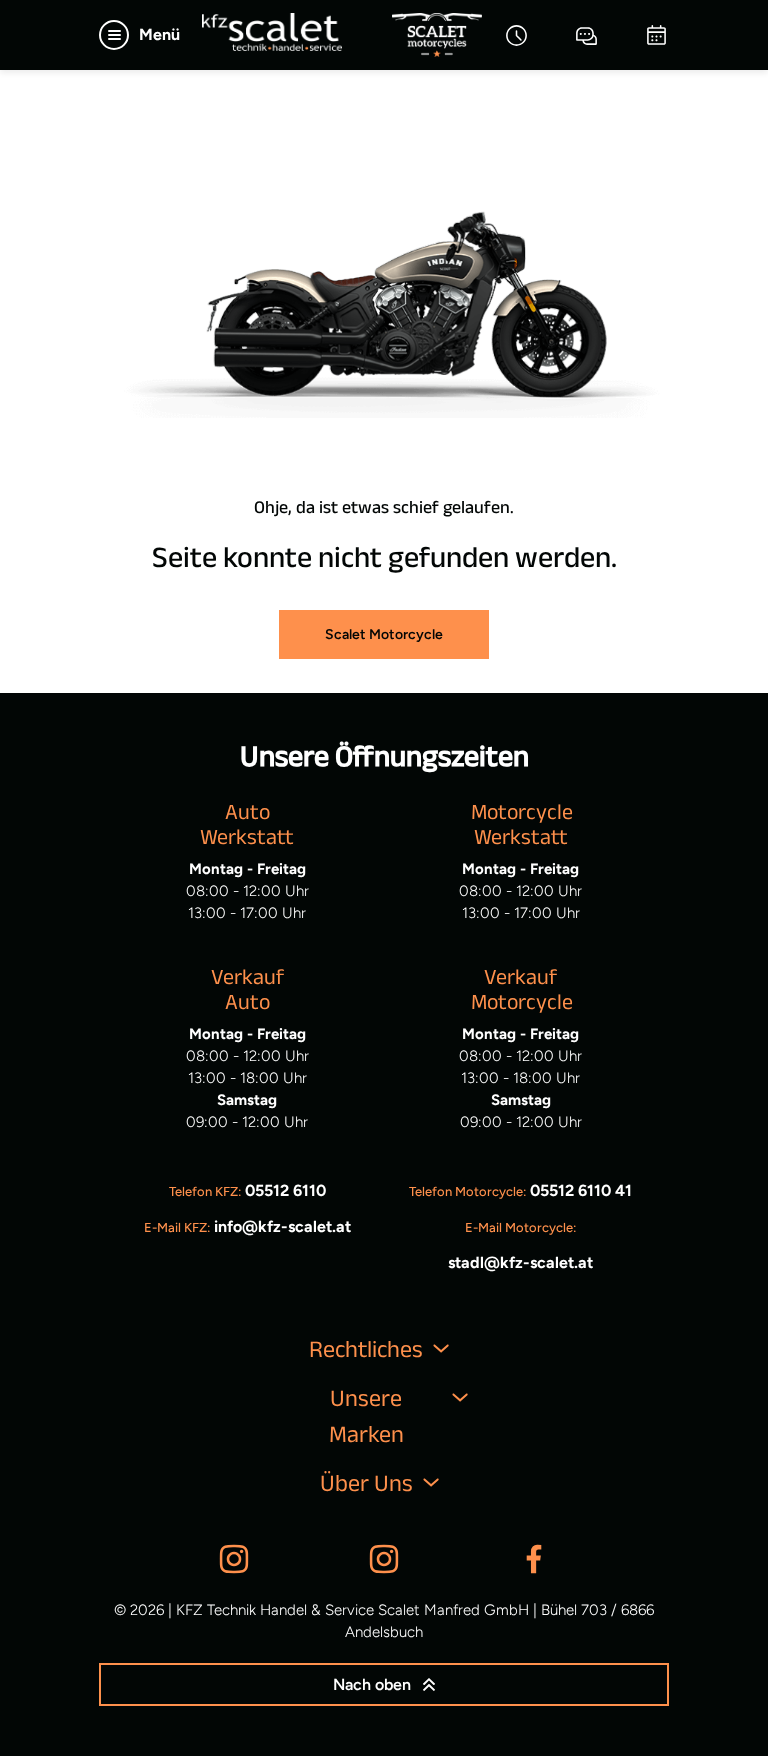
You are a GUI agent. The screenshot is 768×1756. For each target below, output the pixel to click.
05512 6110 (285, 1190)
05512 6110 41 (581, 1190)
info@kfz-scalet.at (282, 1226)
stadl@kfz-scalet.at (520, 1262)
